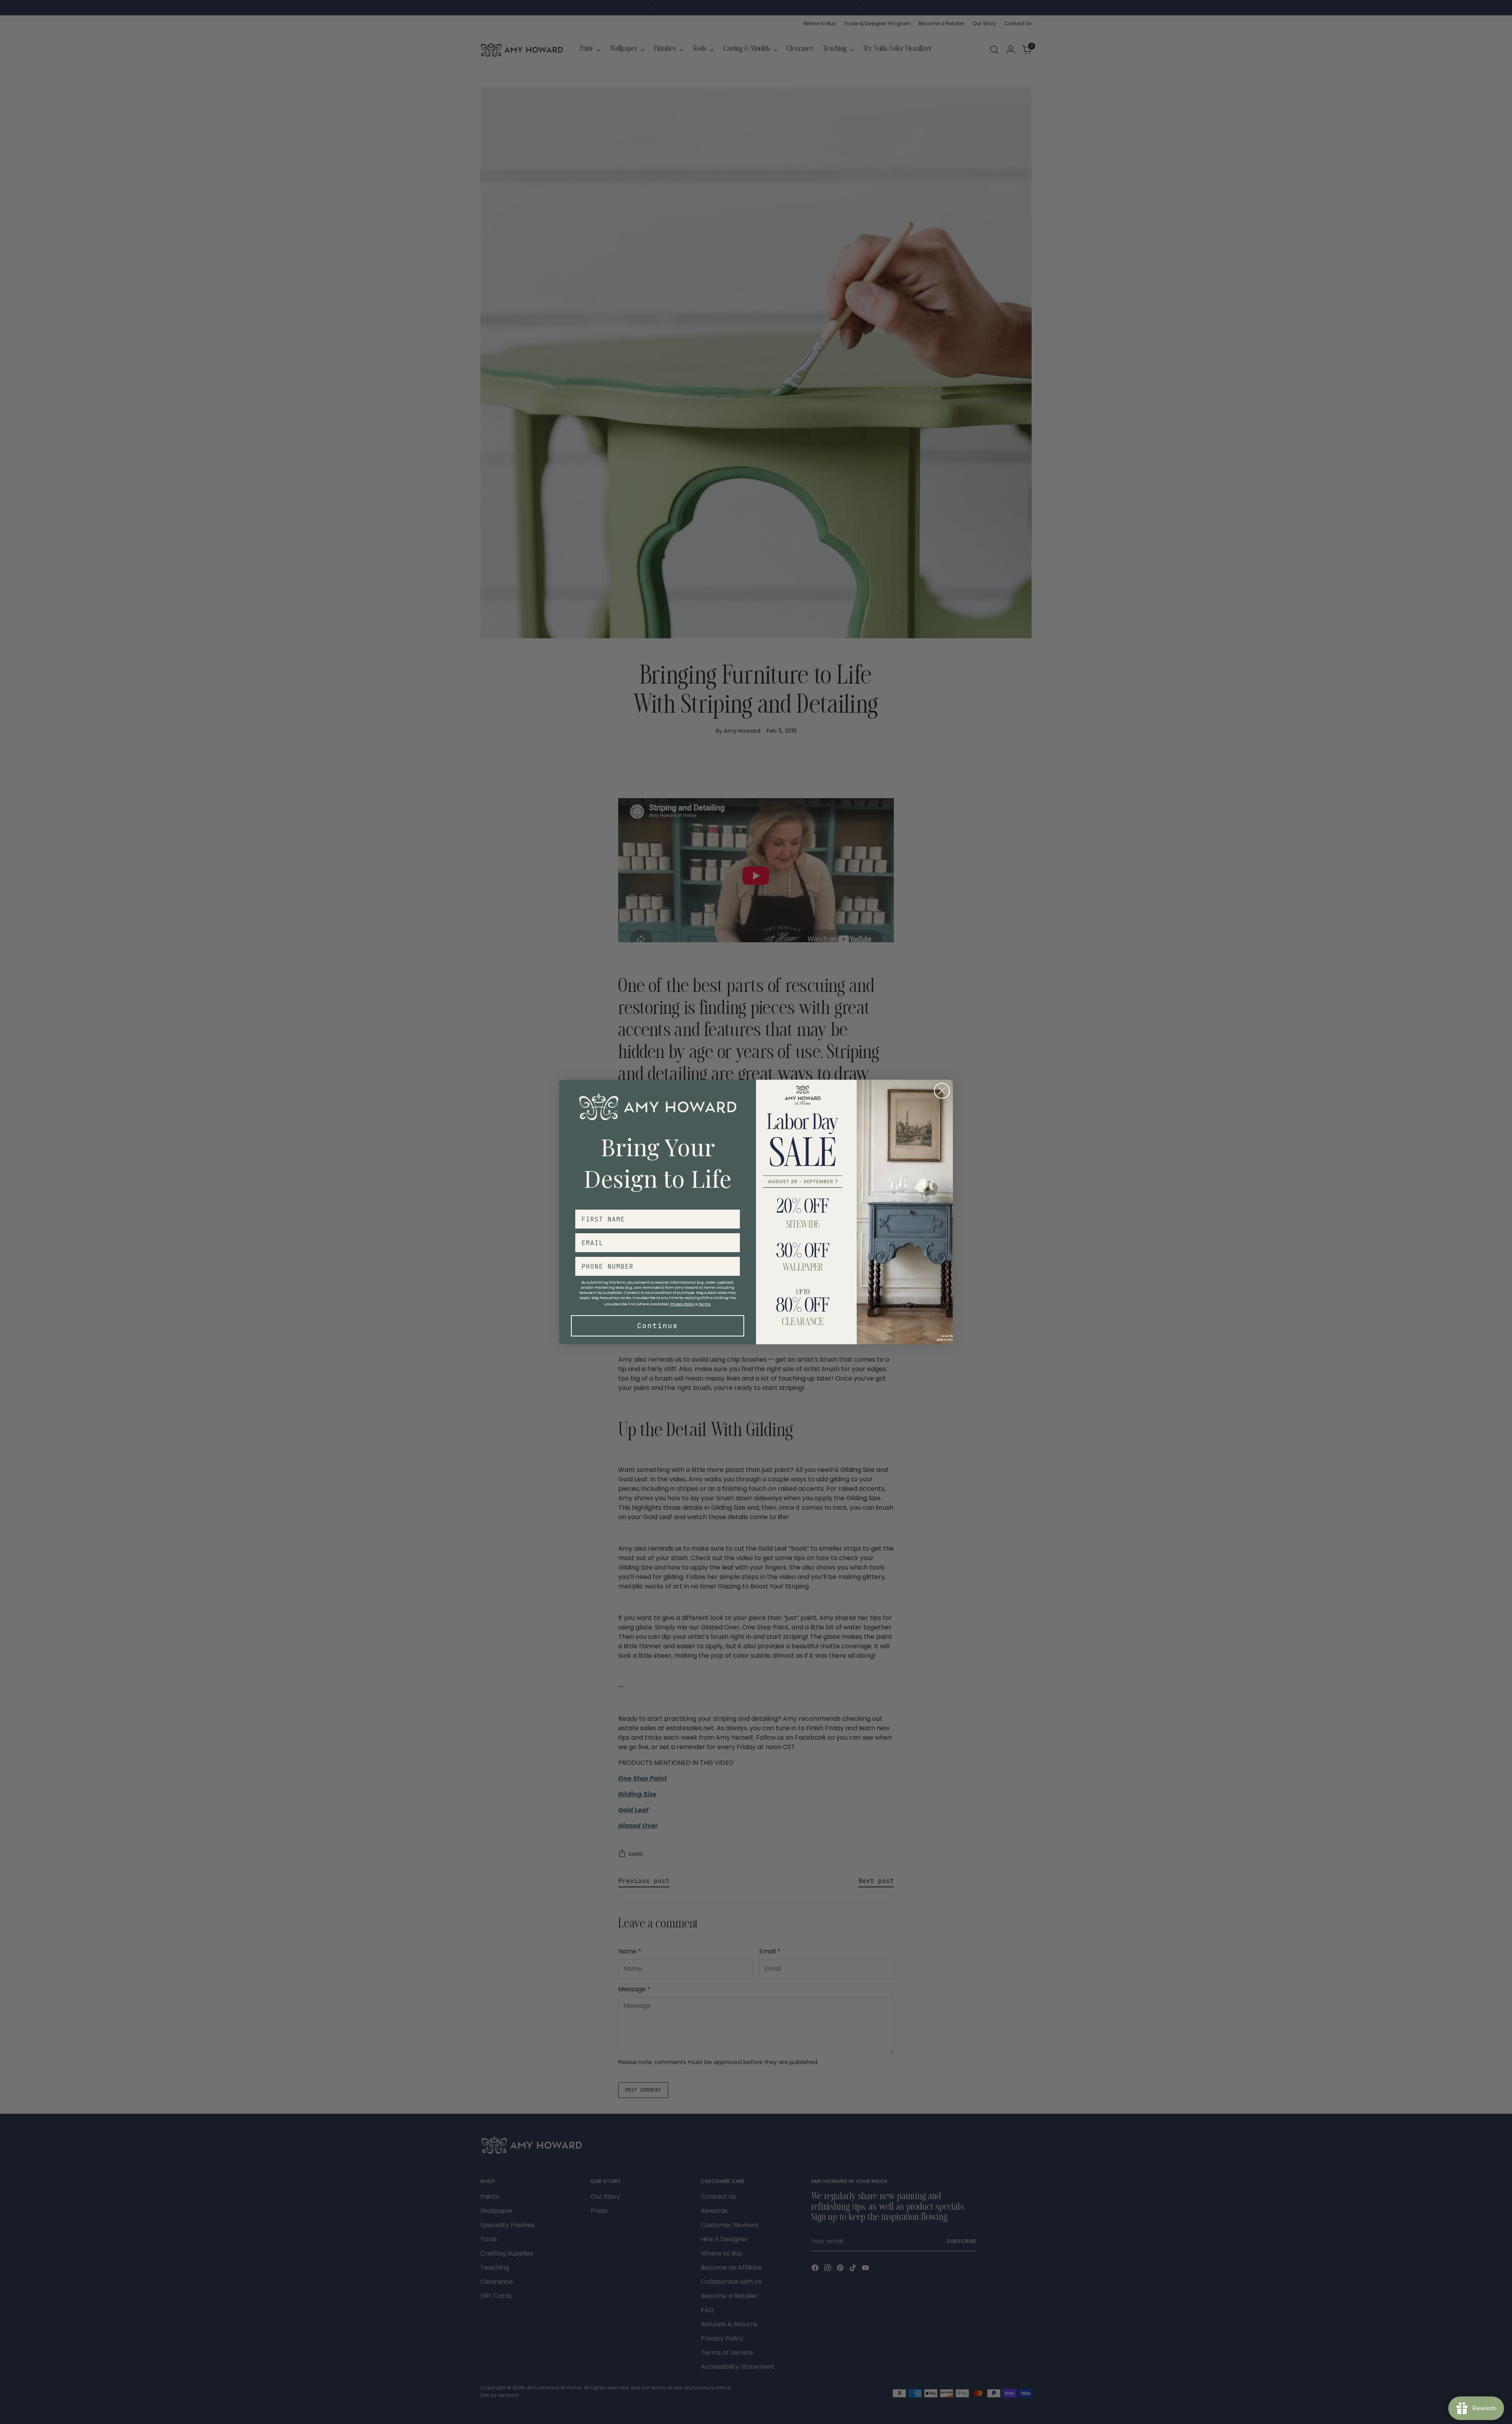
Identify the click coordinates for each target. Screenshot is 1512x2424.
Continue (658, 1326)
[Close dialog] (942, 1091)
